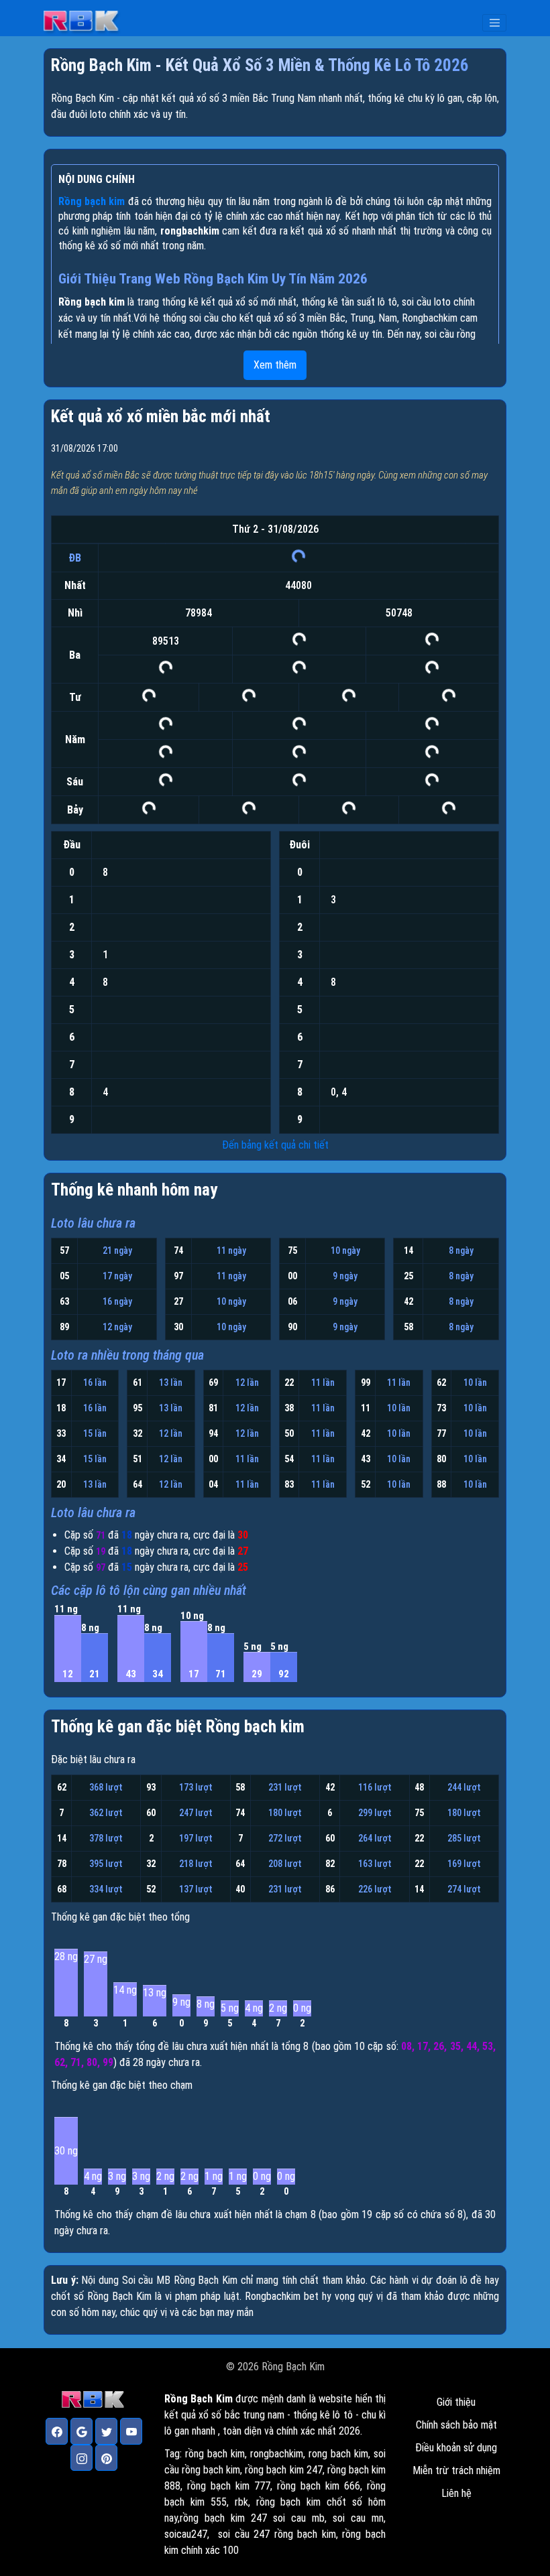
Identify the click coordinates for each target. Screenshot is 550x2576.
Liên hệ (456, 2493)
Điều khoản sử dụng (456, 2448)
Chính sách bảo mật (456, 2425)
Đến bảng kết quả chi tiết (275, 1145)
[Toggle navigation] (494, 23)
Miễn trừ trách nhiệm (456, 2470)
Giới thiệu (456, 2402)
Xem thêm (275, 365)
